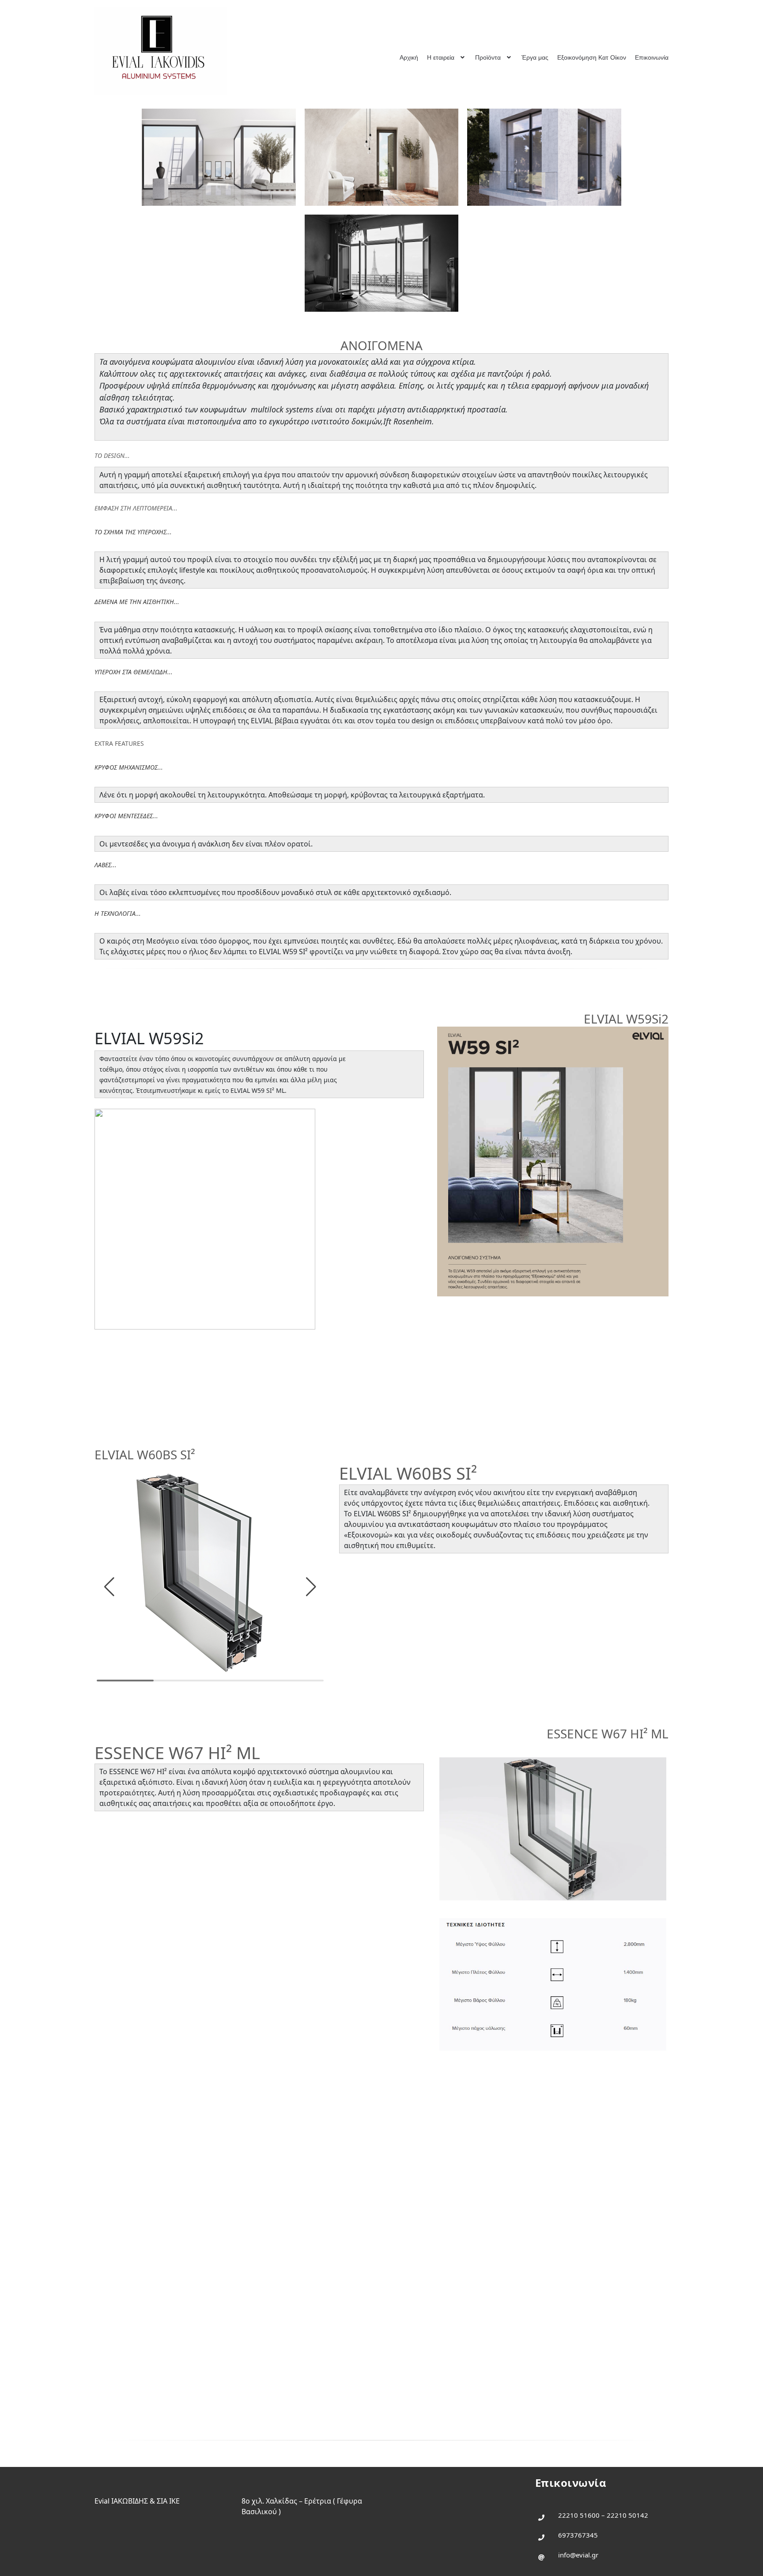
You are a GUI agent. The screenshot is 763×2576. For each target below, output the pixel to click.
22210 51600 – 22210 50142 (603, 2515)
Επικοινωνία (652, 57)
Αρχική (409, 57)
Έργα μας (535, 57)
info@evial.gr (578, 2555)
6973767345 (578, 2535)
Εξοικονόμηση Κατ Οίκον (592, 57)
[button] (109, 1587)
